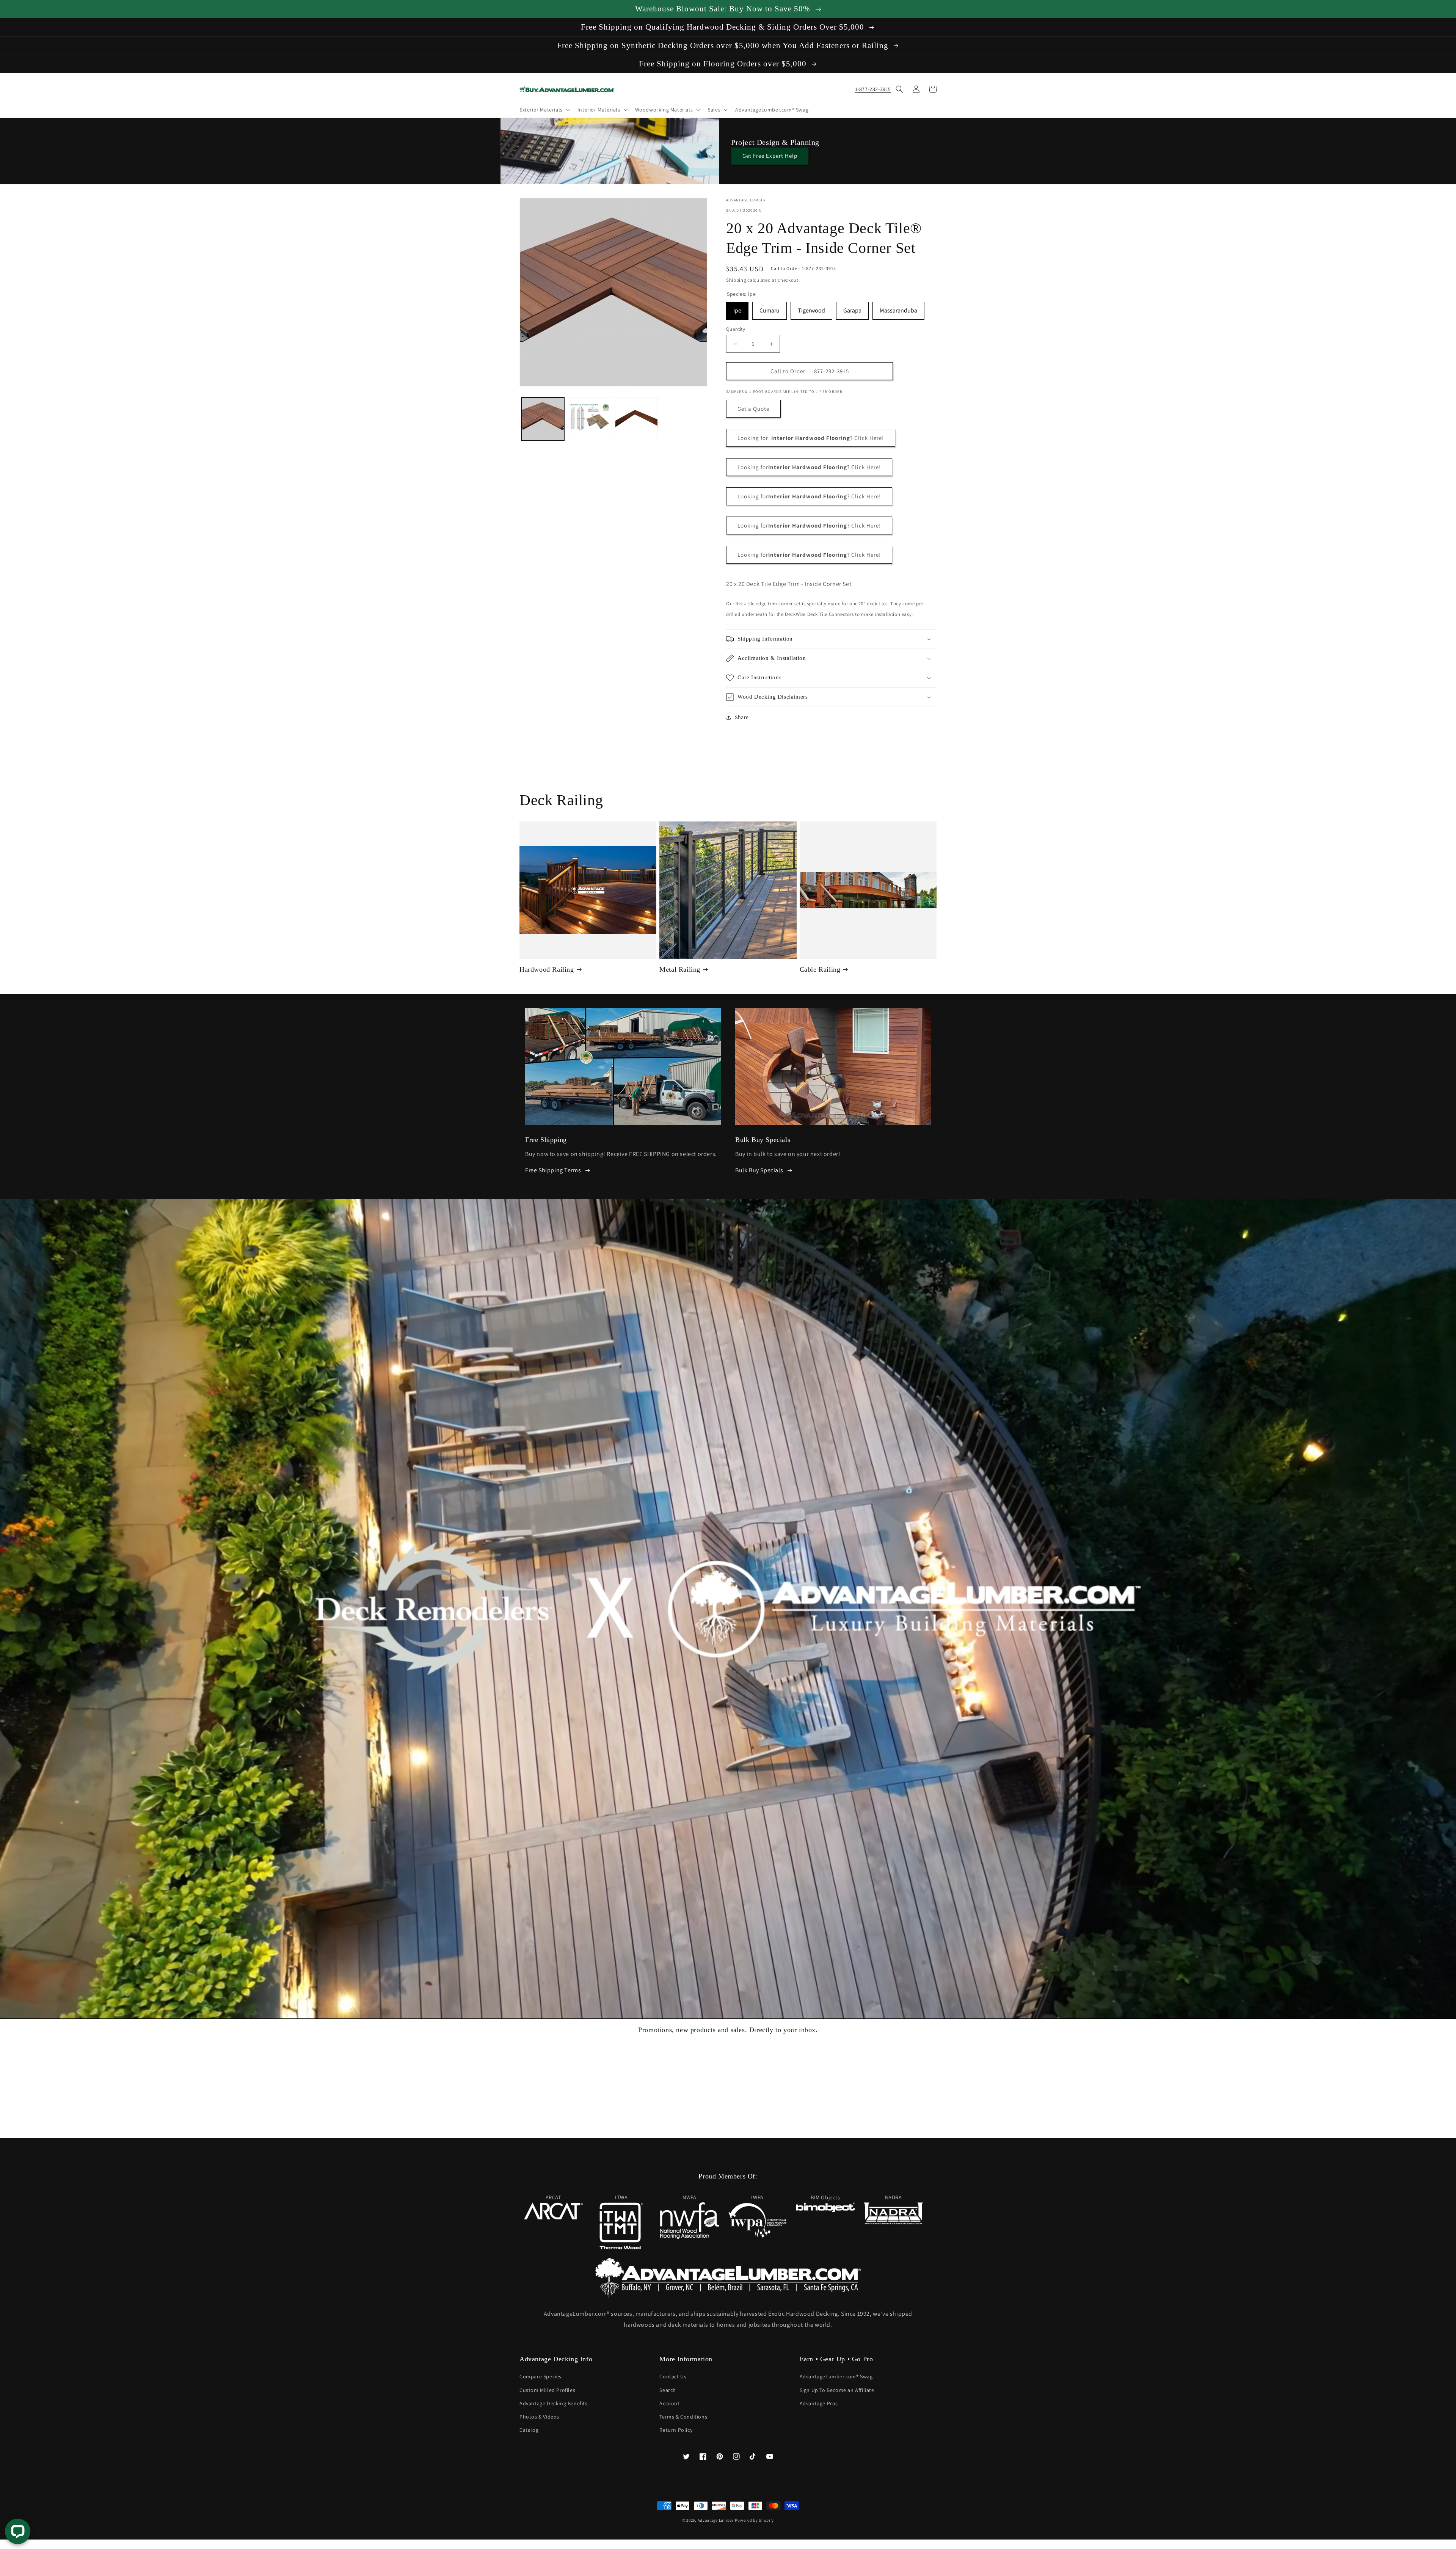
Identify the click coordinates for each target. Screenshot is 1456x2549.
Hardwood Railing (547, 969)
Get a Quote (753, 409)
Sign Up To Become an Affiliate (837, 2390)
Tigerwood (811, 308)
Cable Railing (820, 969)
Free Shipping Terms (553, 1170)
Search (668, 2390)
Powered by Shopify (754, 2520)
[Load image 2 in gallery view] (589, 419)
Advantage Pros (819, 2403)
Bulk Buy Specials (759, 1170)
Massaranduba (898, 308)
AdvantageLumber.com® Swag (836, 2376)
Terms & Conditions (683, 2417)
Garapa (852, 308)
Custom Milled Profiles (547, 2390)
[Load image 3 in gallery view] (636, 419)
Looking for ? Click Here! (809, 467)
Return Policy (676, 2430)
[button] (544, 110)
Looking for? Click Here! (811, 438)
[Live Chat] (18, 2531)
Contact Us (673, 2376)
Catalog (529, 2430)
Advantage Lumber (716, 2520)
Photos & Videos (539, 2417)
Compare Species (541, 2376)
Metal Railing (680, 969)
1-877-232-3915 (873, 89)
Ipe (737, 308)
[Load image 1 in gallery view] (543, 419)
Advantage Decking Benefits (554, 2403)
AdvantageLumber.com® (577, 2314)
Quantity (736, 329)
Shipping (736, 280)
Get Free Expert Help (770, 156)
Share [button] (742, 717)
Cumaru (770, 308)
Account (669, 2403)
